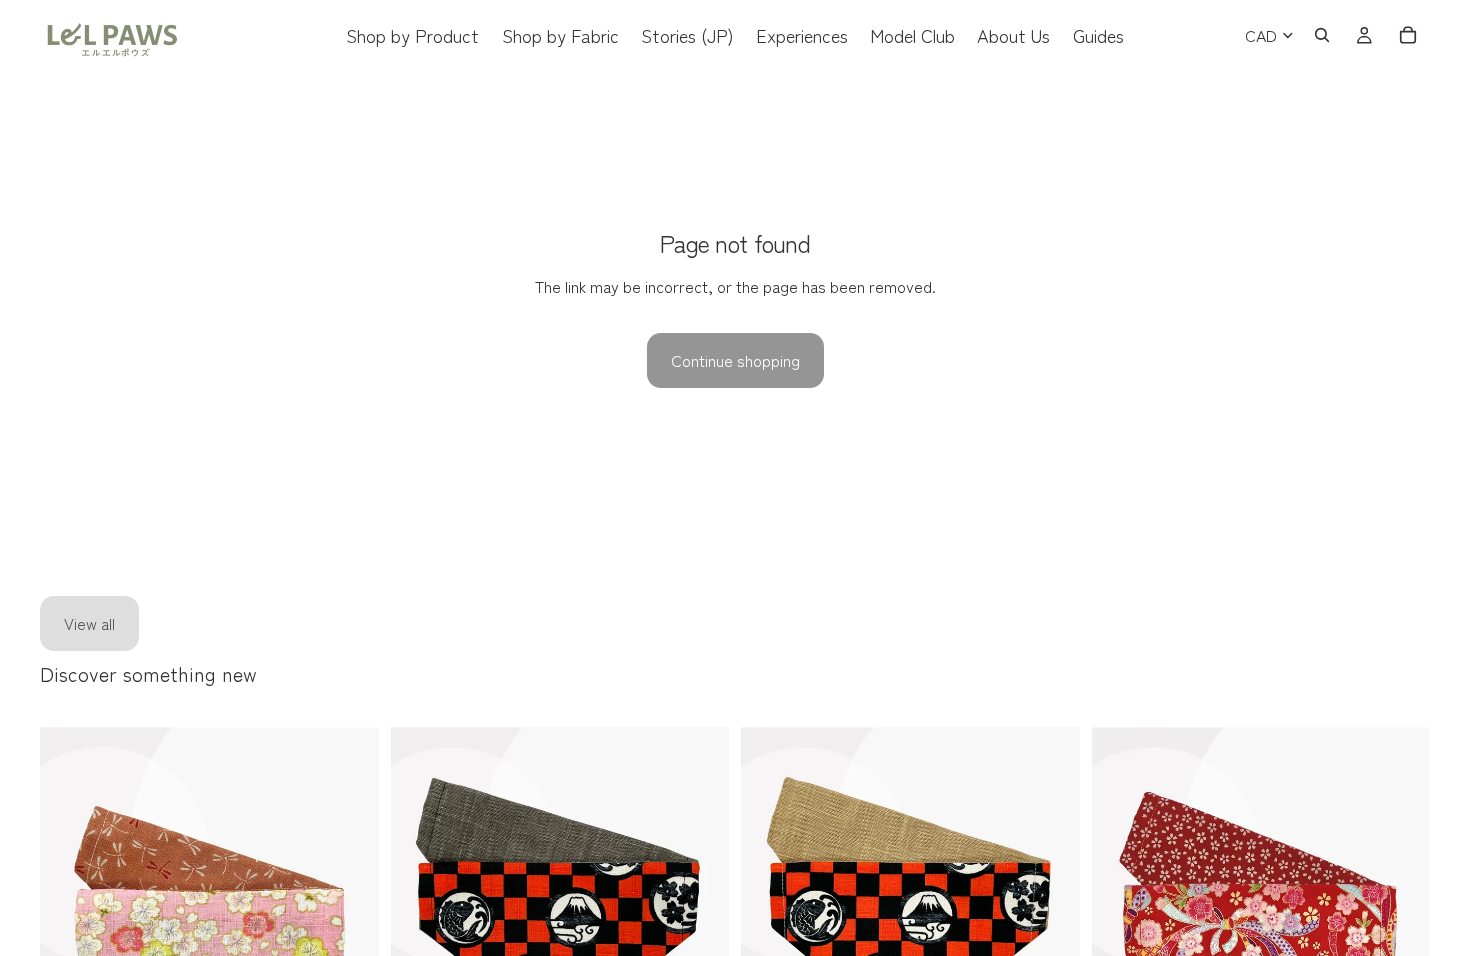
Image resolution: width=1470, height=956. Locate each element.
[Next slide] (349, 933)
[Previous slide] (70, 933)
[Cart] (1408, 35)
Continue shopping (735, 360)
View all (89, 623)
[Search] (1322, 35)
